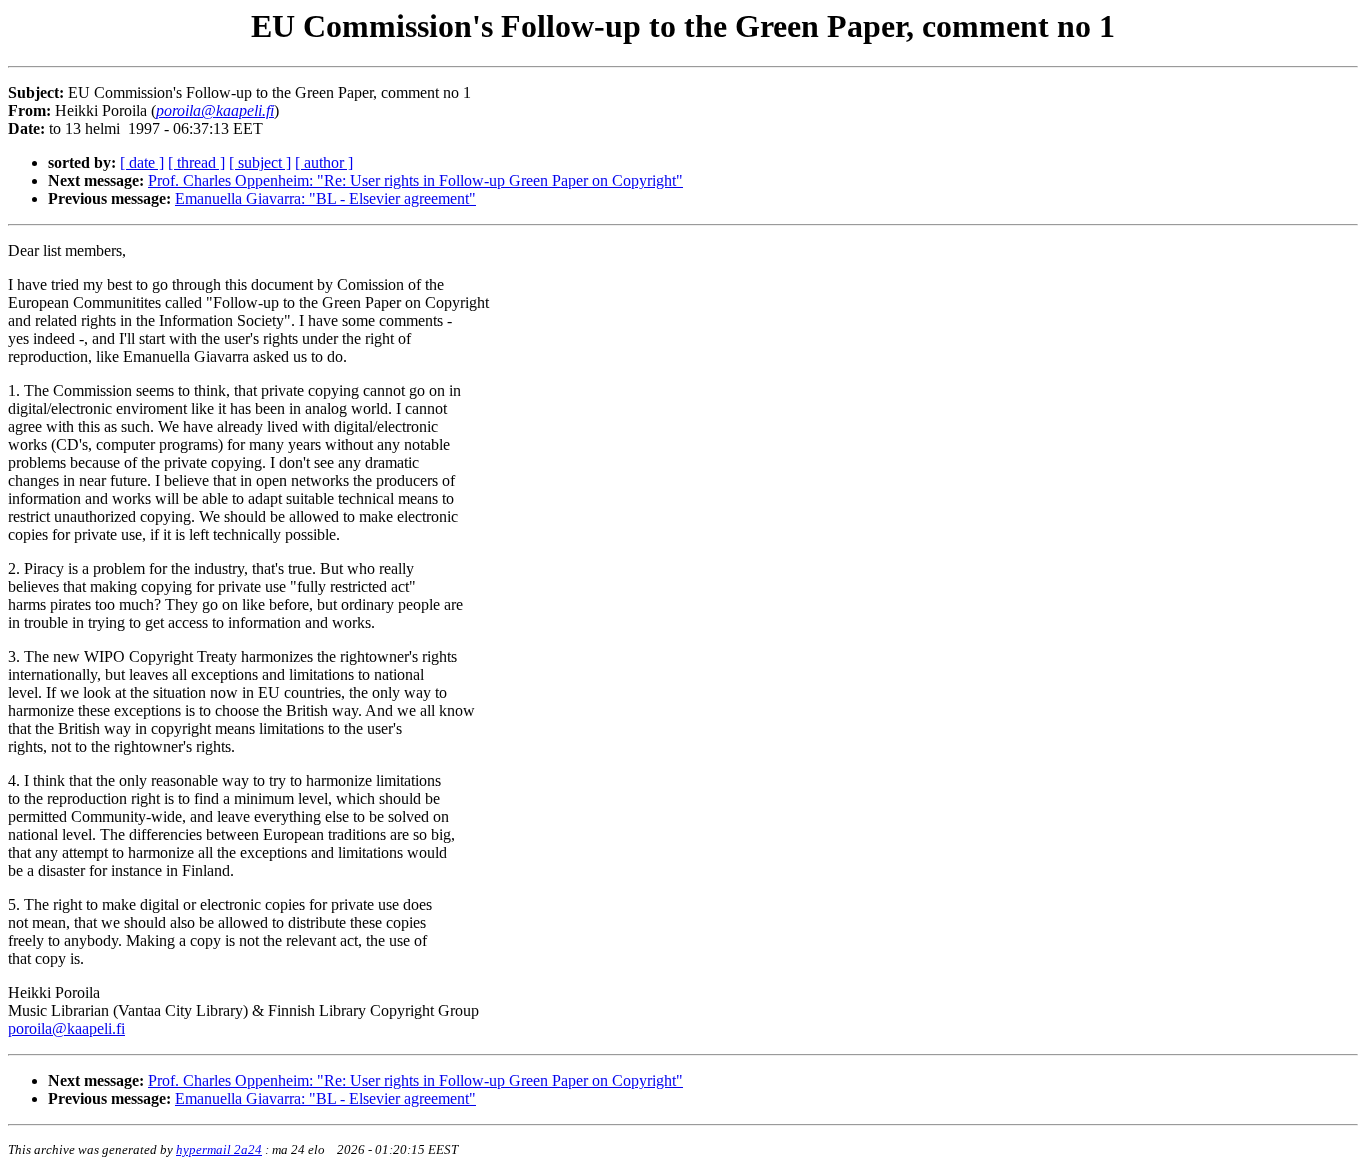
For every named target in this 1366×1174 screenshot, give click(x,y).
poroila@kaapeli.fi (66, 1028)
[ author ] (324, 162)
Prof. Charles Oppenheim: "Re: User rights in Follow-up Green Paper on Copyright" (415, 180)
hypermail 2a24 (219, 1149)
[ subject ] (260, 162)
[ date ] (142, 162)
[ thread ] (196, 162)
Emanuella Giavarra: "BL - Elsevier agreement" (325, 198)
